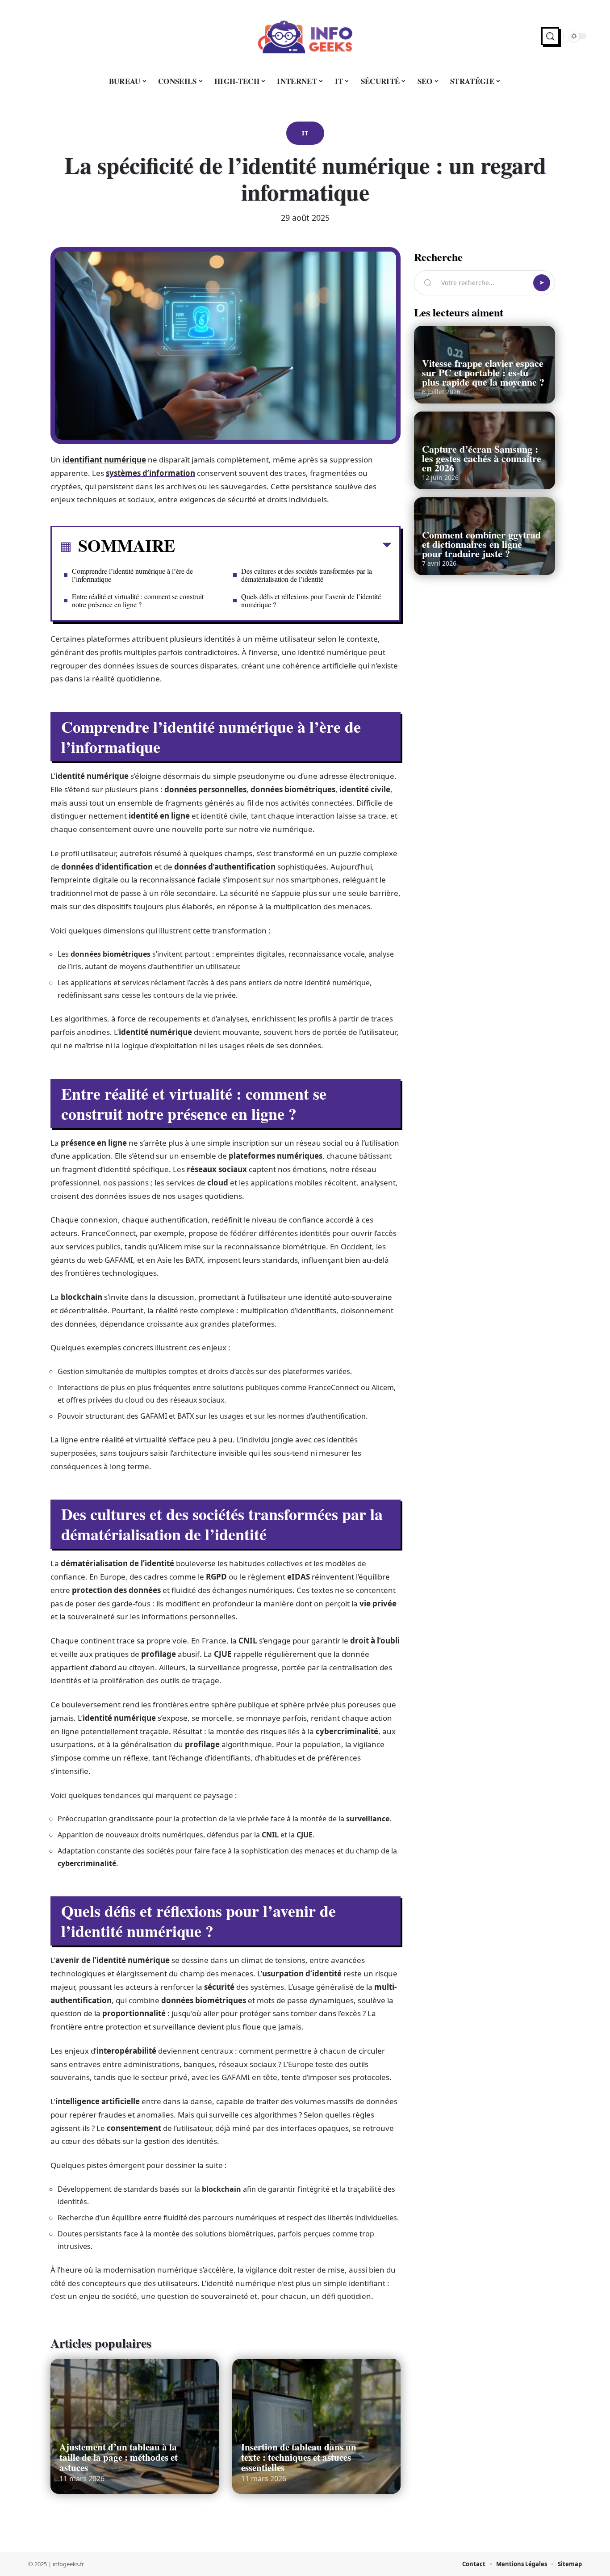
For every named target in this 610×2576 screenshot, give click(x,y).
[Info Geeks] (305, 36)
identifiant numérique (104, 460)
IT (305, 133)
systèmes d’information (150, 473)
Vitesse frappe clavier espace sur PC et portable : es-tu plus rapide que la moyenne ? (483, 372)
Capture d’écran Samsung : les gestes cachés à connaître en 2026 (482, 458)
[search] (550, 36)
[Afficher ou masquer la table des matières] (283, 547)
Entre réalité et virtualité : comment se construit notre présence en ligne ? (138, 600)
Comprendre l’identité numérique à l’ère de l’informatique (132, 575)
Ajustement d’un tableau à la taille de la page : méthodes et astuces (119, 2457)
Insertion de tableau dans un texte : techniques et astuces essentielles (299, 2457)
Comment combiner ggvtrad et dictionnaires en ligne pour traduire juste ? (481, 544)
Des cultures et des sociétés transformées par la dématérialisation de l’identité (307, 575)
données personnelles (205, 789)
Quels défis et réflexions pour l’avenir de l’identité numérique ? (311, 600)
